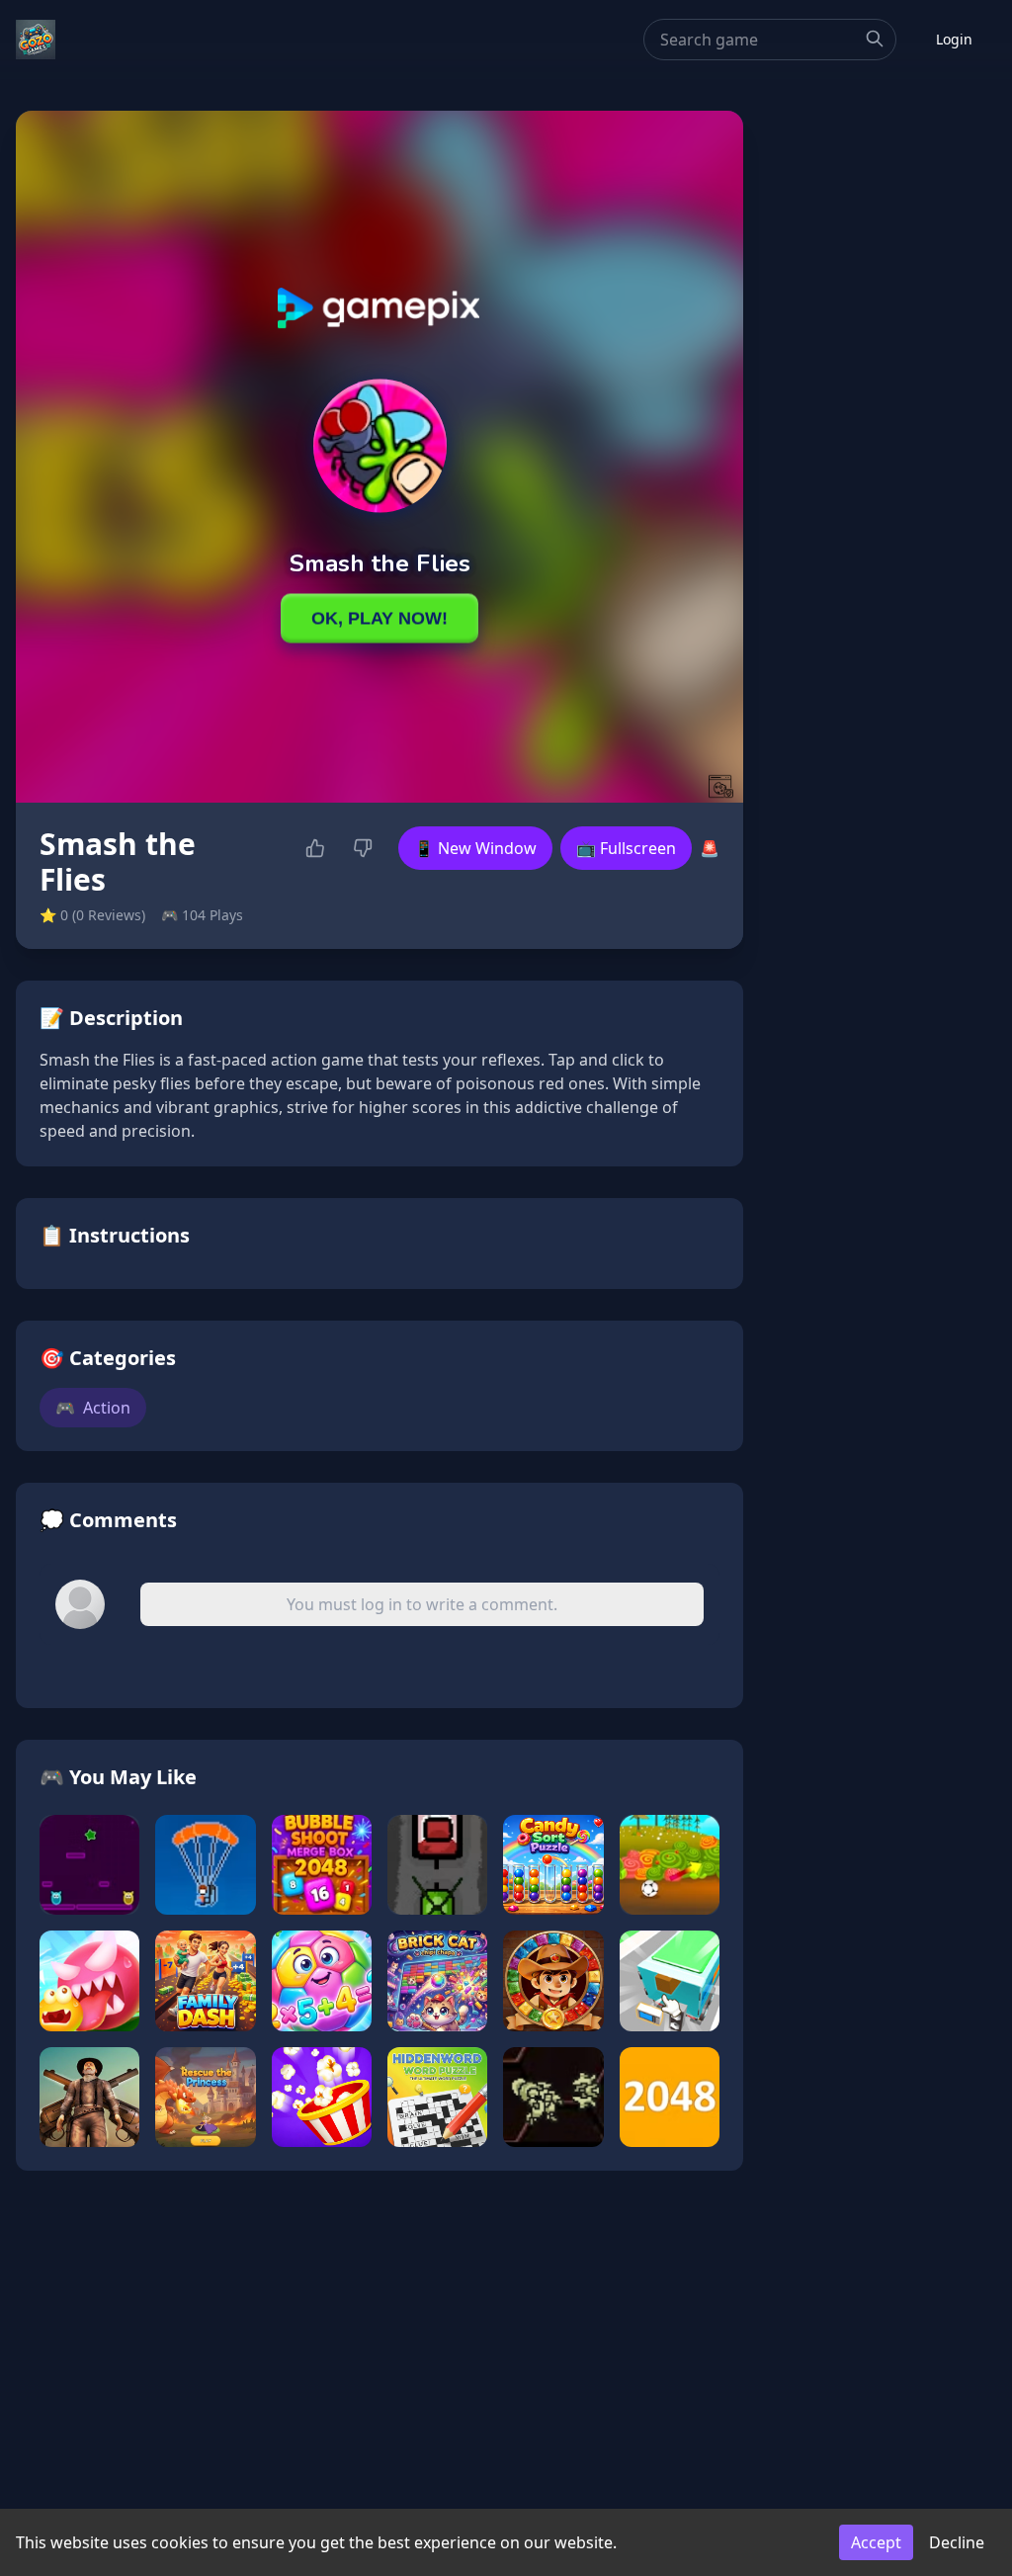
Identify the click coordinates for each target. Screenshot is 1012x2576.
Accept (876, 2542)
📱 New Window (475, 848)
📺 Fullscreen (626, 848)
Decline (957, 2542)
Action (93, 1408)
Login (954, 39)
